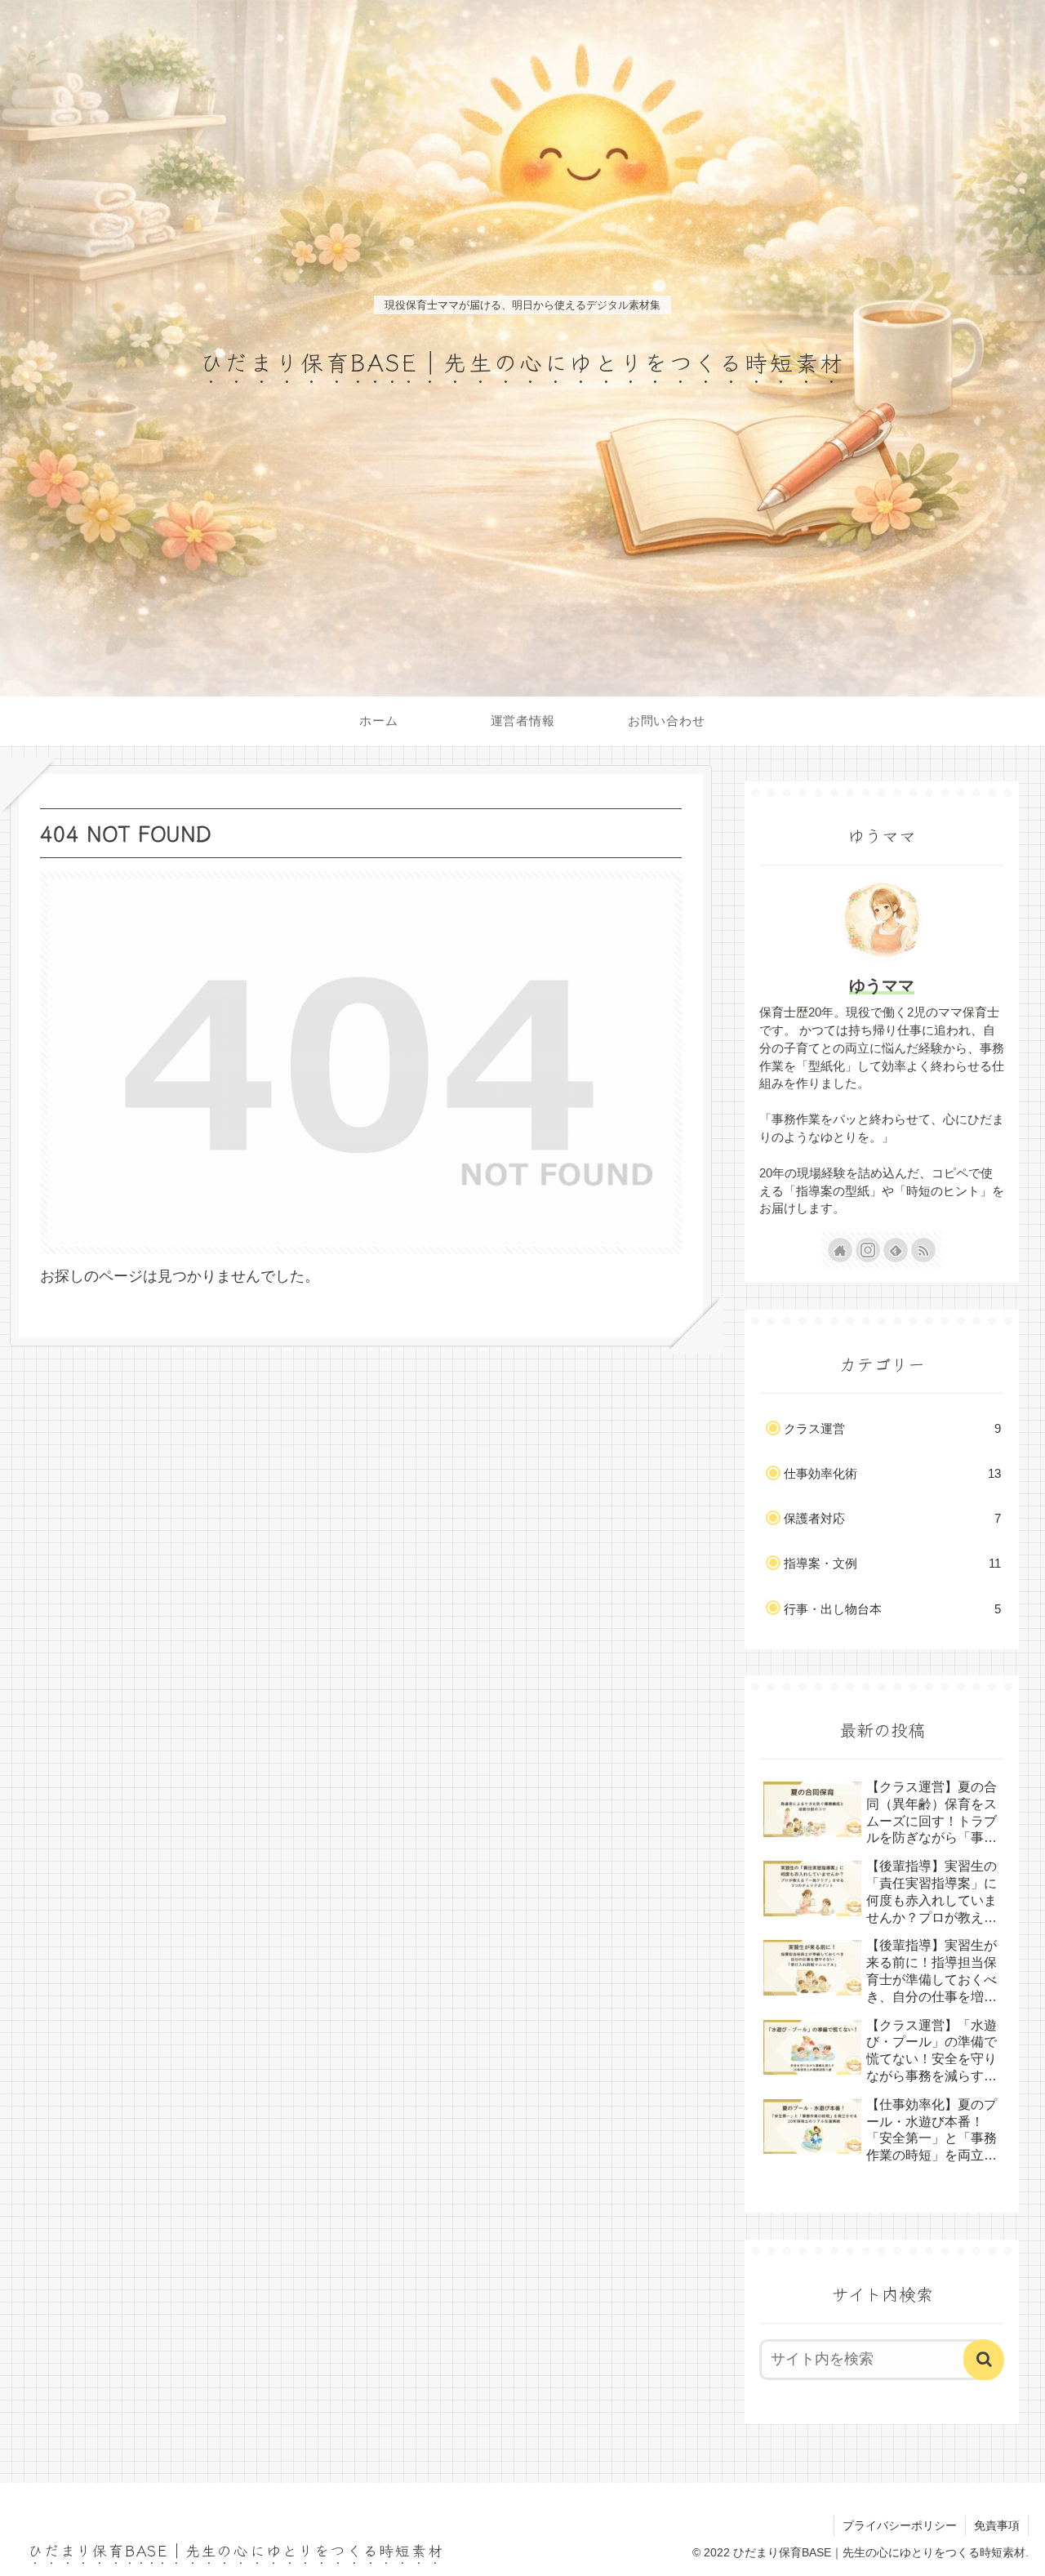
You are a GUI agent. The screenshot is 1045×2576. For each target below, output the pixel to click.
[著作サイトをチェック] (840, 1250)
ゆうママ (882, 985)
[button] (984, 2360)
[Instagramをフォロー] (868, 1250)
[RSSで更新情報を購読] (923, 1250)
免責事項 (997, 2525)
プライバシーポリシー (900, 2525)
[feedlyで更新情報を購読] (896, 1250)
